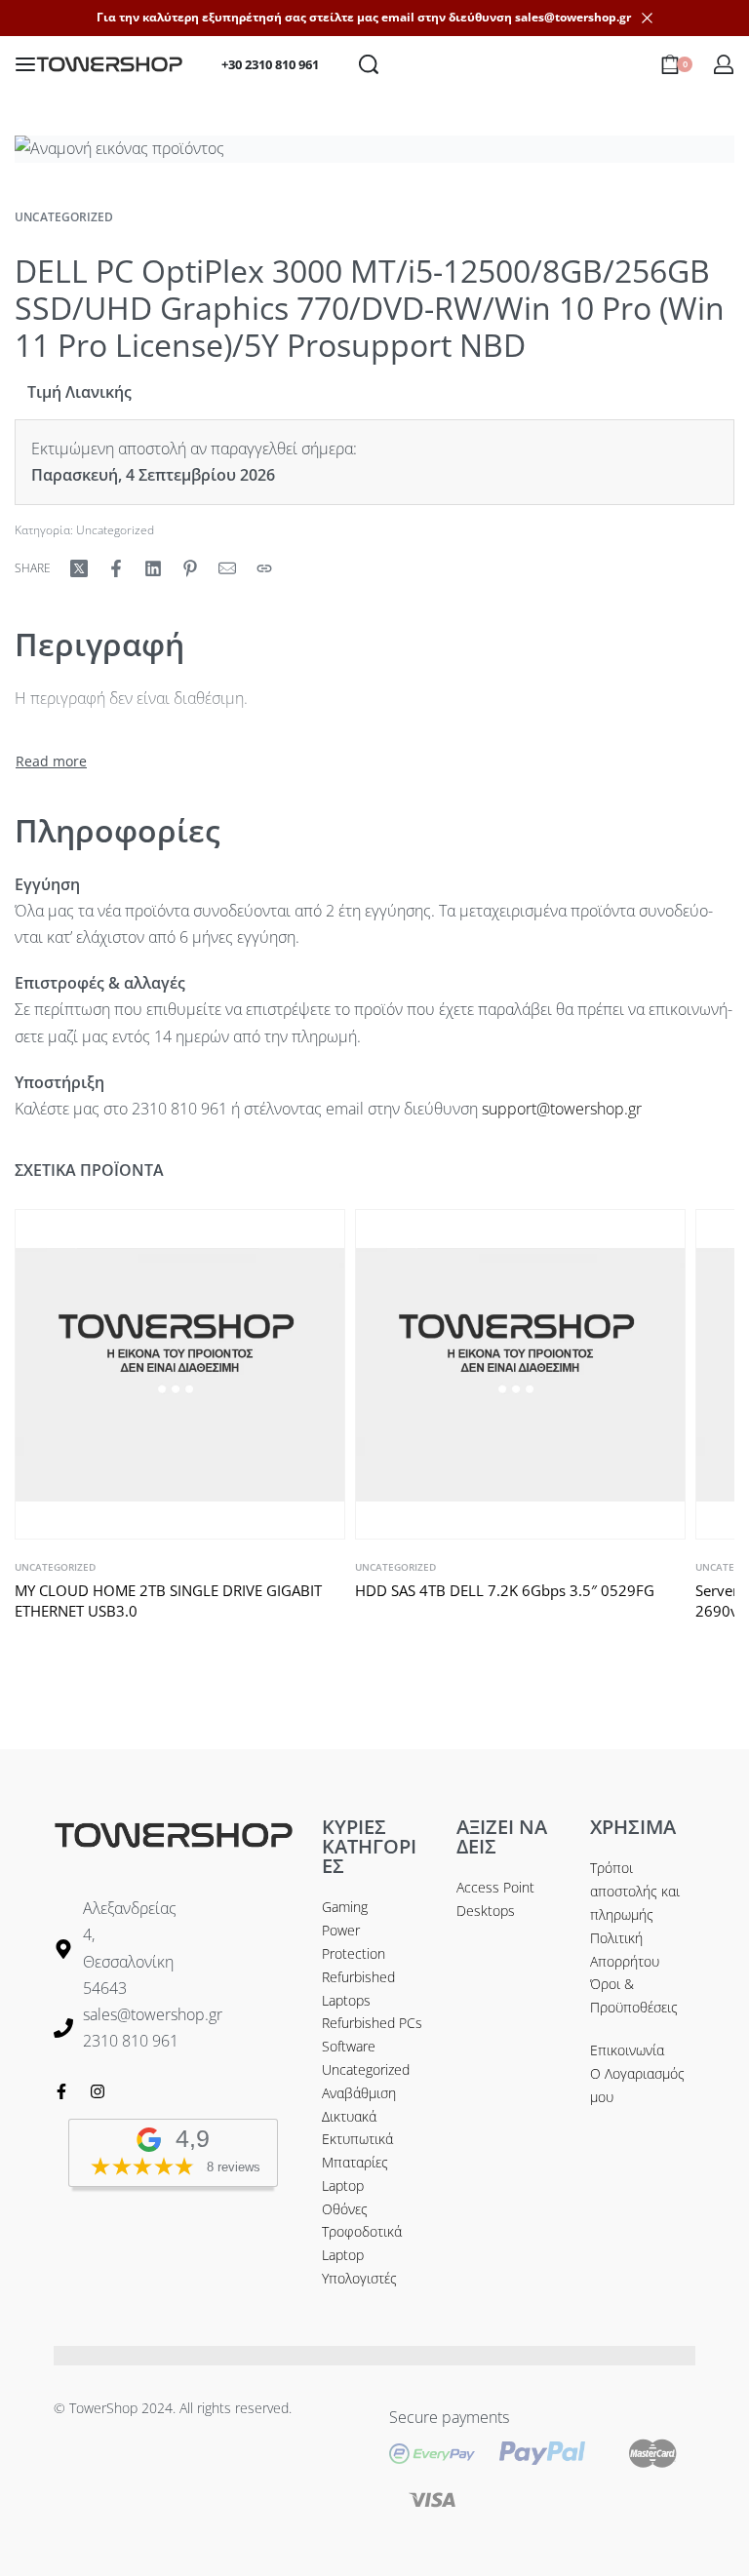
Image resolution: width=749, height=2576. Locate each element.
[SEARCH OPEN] (369, 64)
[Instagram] (98, 2091)
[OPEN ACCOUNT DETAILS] (724, 64)
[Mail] (227, 568)
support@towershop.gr (562, 1109)
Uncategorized (64, 217)
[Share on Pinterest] (190, 568)
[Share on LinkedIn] (153, 568)
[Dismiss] (647, 18)
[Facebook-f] (61, 2091)
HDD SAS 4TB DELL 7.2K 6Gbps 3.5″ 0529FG (505, 1590)
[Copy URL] (264, 568)
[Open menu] (25, 64)
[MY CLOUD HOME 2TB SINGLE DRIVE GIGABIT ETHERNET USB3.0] (180, 1374)
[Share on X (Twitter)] (79, 568)
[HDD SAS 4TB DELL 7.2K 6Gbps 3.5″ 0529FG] (520, 1374)
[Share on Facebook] (116, 568)
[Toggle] (51, 761)
